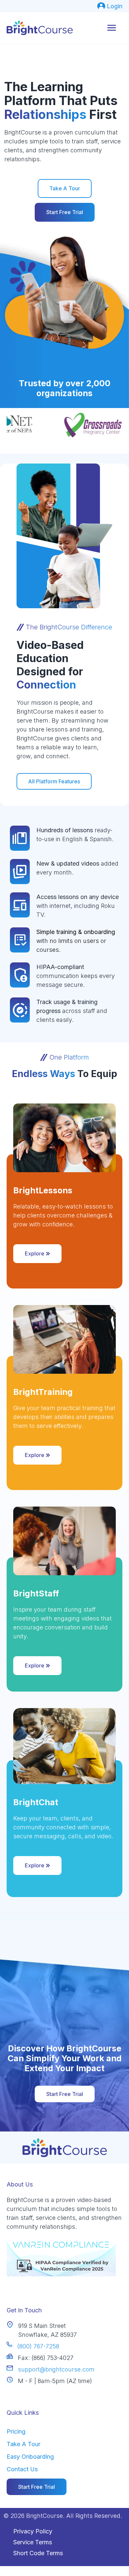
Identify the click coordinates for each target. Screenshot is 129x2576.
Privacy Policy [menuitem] (33, 2531)
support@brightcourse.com (56, 2369)
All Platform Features (54, 781)
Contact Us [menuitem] (22, 2469)
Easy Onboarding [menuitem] (30, 2457)
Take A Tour (65, 188)
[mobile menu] (112, 28)
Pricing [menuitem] (16, 2431)
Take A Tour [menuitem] (23, 2444)
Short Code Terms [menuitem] (38, 2553)
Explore (35, 1253)
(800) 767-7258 (38, 2346)
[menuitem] (110, 6)
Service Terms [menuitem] (33, 2542)
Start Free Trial (65, 212)
